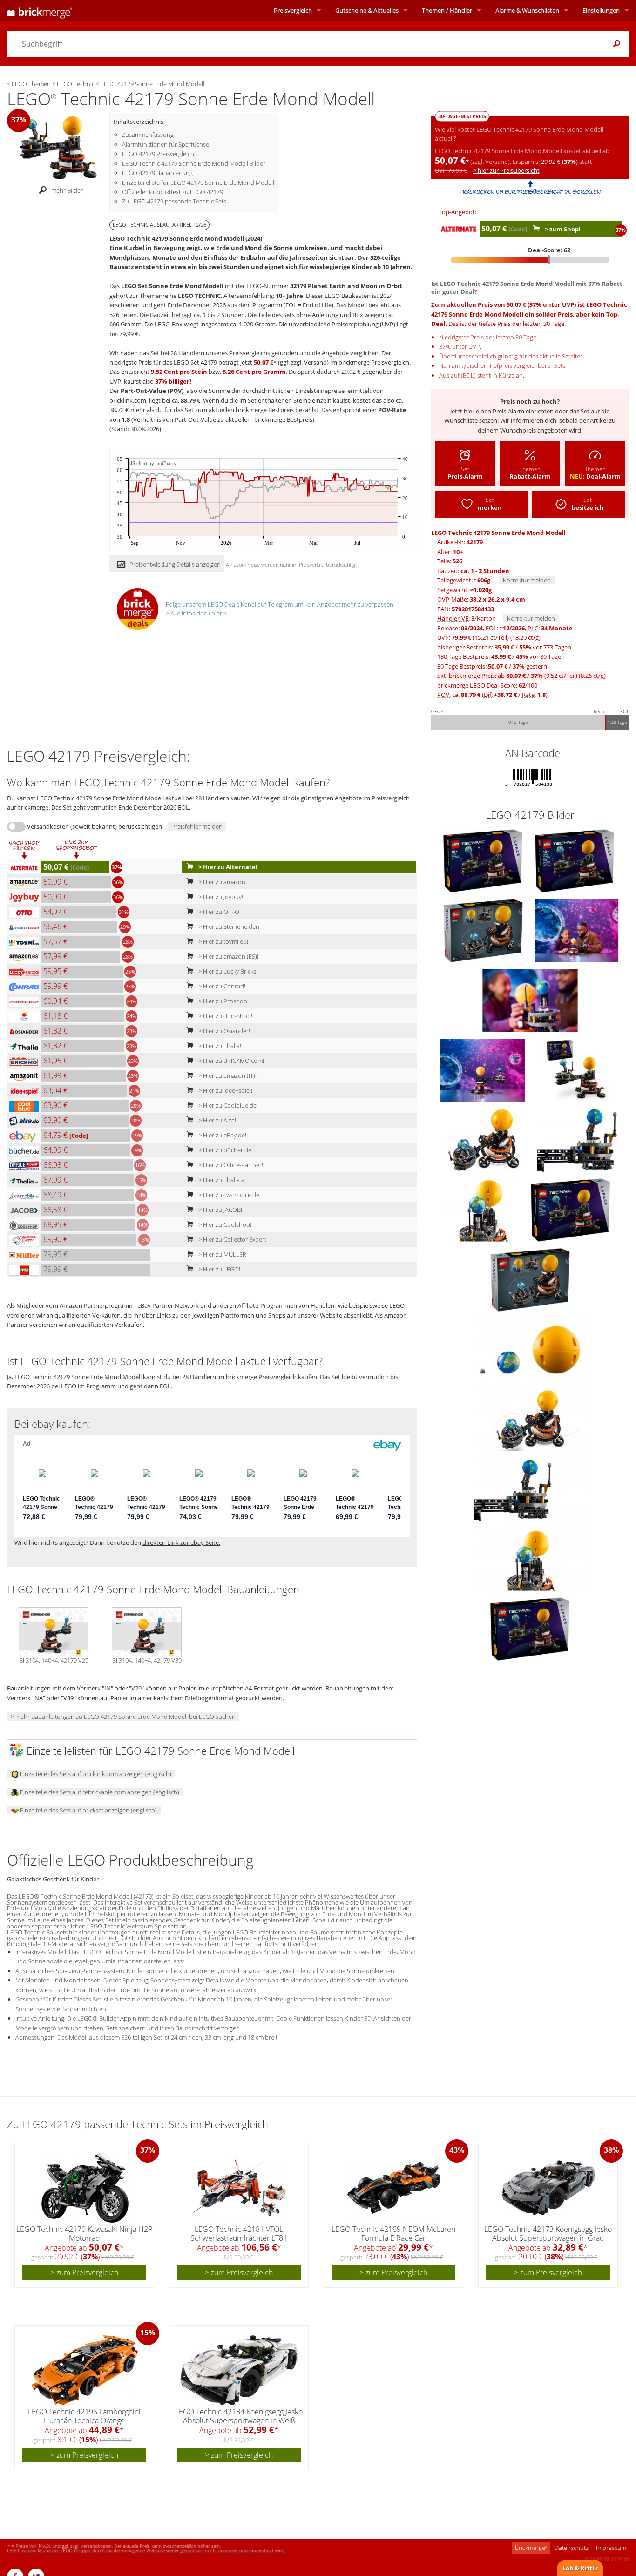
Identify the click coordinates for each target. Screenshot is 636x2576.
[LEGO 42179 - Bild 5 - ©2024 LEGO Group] (483, 1069)
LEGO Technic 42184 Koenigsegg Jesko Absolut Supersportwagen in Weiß (239, 2416)
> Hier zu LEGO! (219, 1269)
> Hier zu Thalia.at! (222, 1180)
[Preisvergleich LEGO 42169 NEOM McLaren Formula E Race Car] (394, 2188)
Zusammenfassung (148, 135)
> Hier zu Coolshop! (224, 1224)
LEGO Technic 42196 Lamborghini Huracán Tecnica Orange (84, 2416)
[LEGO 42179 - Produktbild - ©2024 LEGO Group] (484, 860)
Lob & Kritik (580, 2568)
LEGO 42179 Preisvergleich (158, 154)
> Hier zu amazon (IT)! (227, 1075)
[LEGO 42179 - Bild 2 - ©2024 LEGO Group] (484, 930)
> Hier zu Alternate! (227, 867)
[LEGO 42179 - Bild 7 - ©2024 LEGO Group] (577, 1139)
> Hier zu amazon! (222, 882)
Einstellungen (601, 10)
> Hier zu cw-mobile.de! (229, 1195)
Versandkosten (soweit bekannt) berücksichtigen (95, 826)
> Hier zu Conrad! (221, 986)
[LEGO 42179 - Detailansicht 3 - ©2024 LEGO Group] (530, 1488)
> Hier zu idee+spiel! (225, 1090)
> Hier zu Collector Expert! (232, 1239)
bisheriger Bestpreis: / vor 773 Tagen (504, 647)
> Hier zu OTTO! (219, 912)
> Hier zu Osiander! (223, 1031)
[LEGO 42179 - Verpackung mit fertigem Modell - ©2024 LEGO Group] (577, 1069)
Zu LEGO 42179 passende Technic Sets (174, 201)
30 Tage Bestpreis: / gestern (492, 666)
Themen (447, 10)
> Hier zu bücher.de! (225, 1150)
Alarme (527, 10)
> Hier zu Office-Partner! (230, 1165)
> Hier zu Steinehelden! (229, 926)
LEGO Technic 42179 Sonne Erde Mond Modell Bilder (194, 163)
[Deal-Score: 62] (530, 260)
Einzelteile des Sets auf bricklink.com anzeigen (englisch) (95, 1774)
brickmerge (531, 2548)
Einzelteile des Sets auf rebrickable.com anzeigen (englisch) (99, 1792)
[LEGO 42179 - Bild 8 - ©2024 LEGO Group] (483, 1209)
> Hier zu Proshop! (223, 1001)
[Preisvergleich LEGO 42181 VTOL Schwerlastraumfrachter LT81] (239, 2188)
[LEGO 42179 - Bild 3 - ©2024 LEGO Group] (577, 930)
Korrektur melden (527, 580)
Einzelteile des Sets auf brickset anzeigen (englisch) (88, 1810)
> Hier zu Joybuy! (220, 897)
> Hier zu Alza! (217, 1120)
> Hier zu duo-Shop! (225, 1016)
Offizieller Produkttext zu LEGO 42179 (173, 192)
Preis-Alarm (508, 411)
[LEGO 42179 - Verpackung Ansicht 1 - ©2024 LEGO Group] (570, 1209)
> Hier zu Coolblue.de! (227, 1105)
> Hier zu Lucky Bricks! (227, 971)
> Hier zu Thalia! (219, 1046)
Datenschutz (572, 2548)
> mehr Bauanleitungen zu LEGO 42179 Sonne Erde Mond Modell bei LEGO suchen (123, 1717)
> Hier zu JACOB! (220, 1210)
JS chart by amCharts (153, 463)
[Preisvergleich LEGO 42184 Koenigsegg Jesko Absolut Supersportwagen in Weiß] (240, 2370)
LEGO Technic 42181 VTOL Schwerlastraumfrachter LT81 (239, 2234)
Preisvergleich (293, 10)
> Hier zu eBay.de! (222, 1135)
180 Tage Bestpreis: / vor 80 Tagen (501, 656)
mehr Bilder (67, 190)
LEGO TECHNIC (199, 296)
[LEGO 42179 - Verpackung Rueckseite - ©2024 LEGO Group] (530, 1279)
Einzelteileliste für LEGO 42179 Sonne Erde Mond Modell (198, 183)
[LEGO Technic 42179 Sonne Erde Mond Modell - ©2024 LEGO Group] (58, 147)
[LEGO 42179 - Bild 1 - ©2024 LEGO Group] (575, 860)
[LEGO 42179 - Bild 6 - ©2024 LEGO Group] (485, 1139)
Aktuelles (367, 10)
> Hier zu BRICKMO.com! (230, 1061)
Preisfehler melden (197, 826)
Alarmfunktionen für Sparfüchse (166, 144)
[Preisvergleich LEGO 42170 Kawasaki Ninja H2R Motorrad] (85, 2188)
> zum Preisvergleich (84, 2272)
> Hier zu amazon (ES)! (228, 956)
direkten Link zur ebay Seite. (181, 1542)
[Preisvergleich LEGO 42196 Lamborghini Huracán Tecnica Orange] (85, 2370)
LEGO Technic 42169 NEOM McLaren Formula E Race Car (393, 2234)
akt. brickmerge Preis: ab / (521, 676)
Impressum (611, 2548)
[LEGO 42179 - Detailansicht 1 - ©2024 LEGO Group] (530, 1349)
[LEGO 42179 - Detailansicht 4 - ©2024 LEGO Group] (530, 1558)
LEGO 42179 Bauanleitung (157, 173)
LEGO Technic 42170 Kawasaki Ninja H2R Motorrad (85, 2234)
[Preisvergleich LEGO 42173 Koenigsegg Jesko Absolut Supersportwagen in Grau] (548, 2188)
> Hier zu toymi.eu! (223, 941)
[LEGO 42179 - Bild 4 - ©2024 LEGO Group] (530, 1000)
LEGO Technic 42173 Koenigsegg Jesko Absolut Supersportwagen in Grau (548, 2234)
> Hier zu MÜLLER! (222, 1254)
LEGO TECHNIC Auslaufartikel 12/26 (159, 225)
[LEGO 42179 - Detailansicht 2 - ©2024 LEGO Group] (530, 1419)
